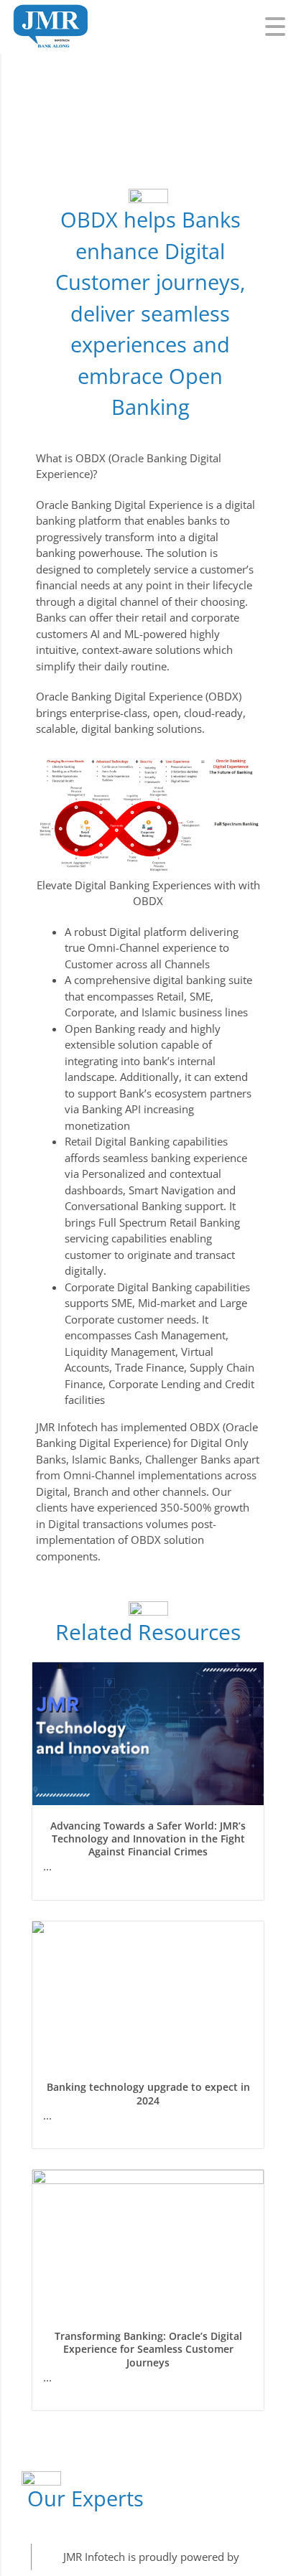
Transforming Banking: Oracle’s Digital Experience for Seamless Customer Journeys (148, 2349)
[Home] (50, 11)
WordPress (269, 2557)
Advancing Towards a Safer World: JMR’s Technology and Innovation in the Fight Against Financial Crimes (148, 1839)
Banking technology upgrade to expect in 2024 (148, 2093)
